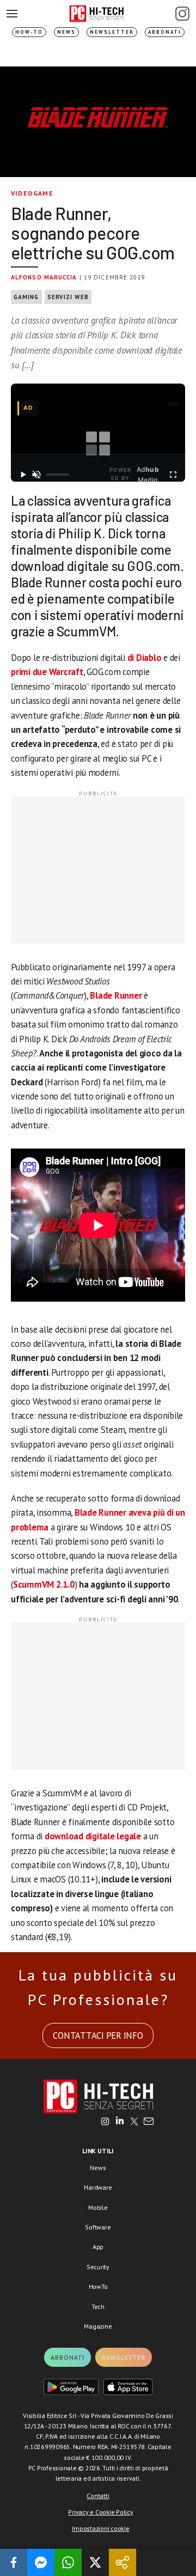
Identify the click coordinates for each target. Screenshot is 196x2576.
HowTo (98, 2286)
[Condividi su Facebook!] (14, 2562)
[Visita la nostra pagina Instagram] (105, 2122)
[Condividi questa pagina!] (122, 2562)
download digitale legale (93, 1836)
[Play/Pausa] (23, 475)
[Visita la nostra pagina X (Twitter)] (134, 2122)
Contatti (98, 2496)
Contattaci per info (98, 2036)
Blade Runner (116, 995)
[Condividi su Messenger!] (41, 2562)
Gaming (26, 297)
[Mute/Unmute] (37, 475)
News (66, 32)
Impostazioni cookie (100, 2528)
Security (98, 2267)
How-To (29, 32)
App (98, 2247)
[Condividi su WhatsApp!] (68, 2562)
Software (98, 2227)
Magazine (98, 2326)
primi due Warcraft (47, 672)
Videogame (32, 193)
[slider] (58, 475)
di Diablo (145, 658)
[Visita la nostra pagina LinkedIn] (120, 2122)
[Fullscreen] (173, 475)
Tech (98, 2307)
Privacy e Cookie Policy (100, 2512)
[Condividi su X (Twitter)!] (95, 2562)
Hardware (98, 2187)
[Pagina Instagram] (182, 14)
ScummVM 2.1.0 (44, 1584)
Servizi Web (68, 297)
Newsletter (112, 32)
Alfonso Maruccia (44, 277)
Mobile (98, 2207)
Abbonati (165, 32)
